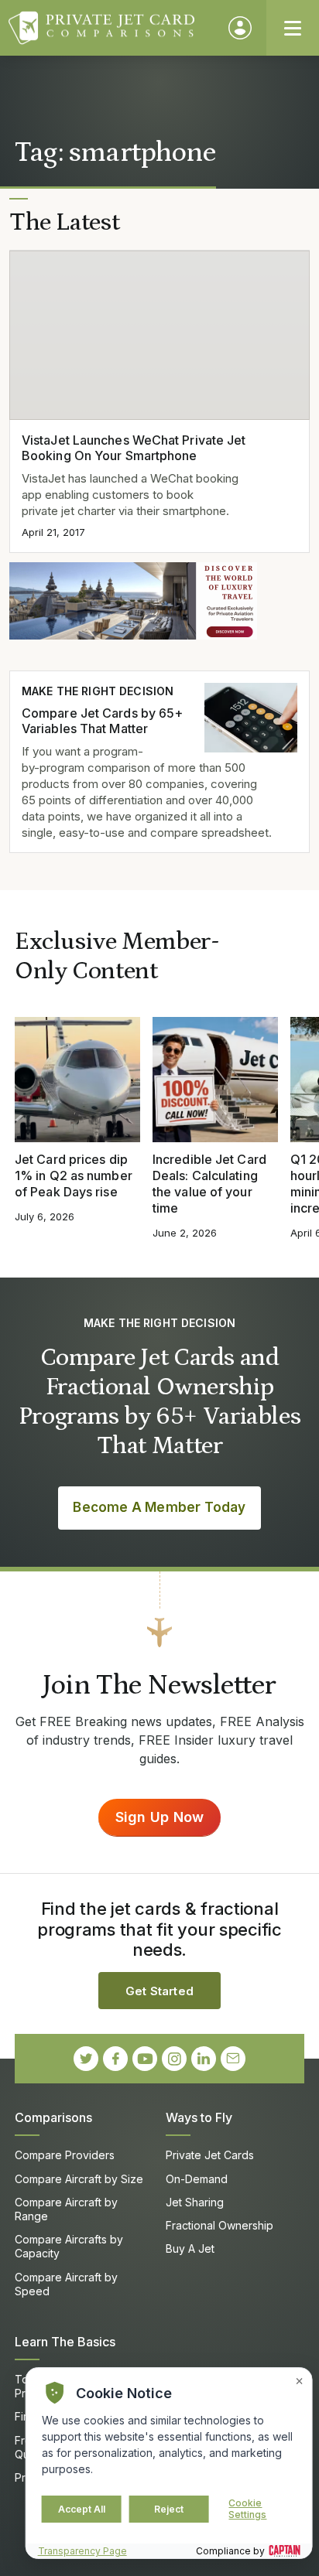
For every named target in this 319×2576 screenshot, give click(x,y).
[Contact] (233, 2059)
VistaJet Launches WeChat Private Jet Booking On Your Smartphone (134, 448)
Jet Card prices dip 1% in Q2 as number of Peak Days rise (74, 1175)
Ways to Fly (199, 2117)
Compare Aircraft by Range (66, 2209)
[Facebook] (115, 2059)
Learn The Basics (65, 2342)
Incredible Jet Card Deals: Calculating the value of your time (209, 1183)
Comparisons (53, 2117)
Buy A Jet (190, 2248)
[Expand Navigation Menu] (293, 28)
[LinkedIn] (204, 2059)
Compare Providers (65, 2155)
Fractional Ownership (220, 2225)
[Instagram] (174, 2059)
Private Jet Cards (210, 2155)
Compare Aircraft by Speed (66, 2284)
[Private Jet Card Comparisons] (111, 28)
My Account (240, 28)
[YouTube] (145, 2059)
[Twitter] (86, 2059)
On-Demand (197, 2179)
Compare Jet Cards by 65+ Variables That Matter (102, 721)
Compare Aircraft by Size (79, 2179)
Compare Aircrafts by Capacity (69, 2246)
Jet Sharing (195, 2202)
